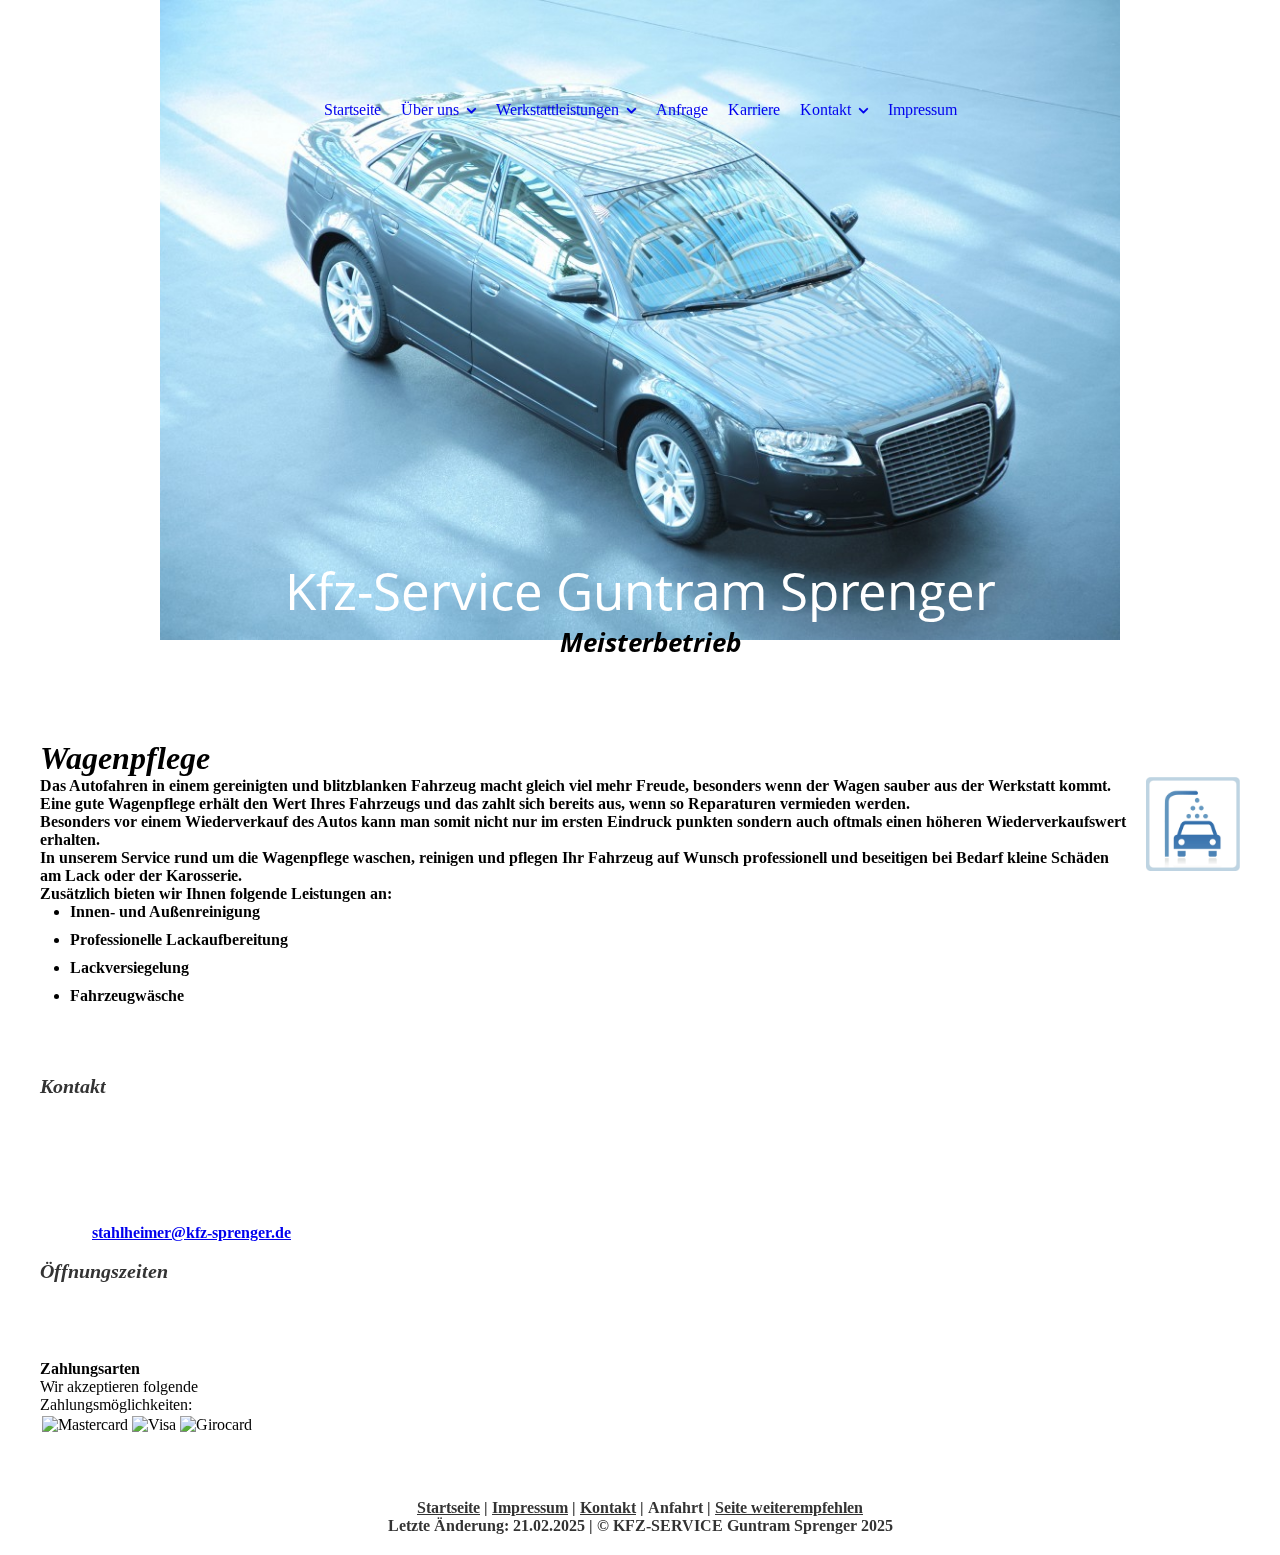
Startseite (352, 109)
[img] (640, 350)
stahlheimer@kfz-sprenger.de (191, 1232)
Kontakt (825, 109)
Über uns (430, 109)
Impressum (922, 109)
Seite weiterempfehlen (789, 1507)
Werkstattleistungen (557, 109)
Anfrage (682, 109)
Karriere (754, 109)
